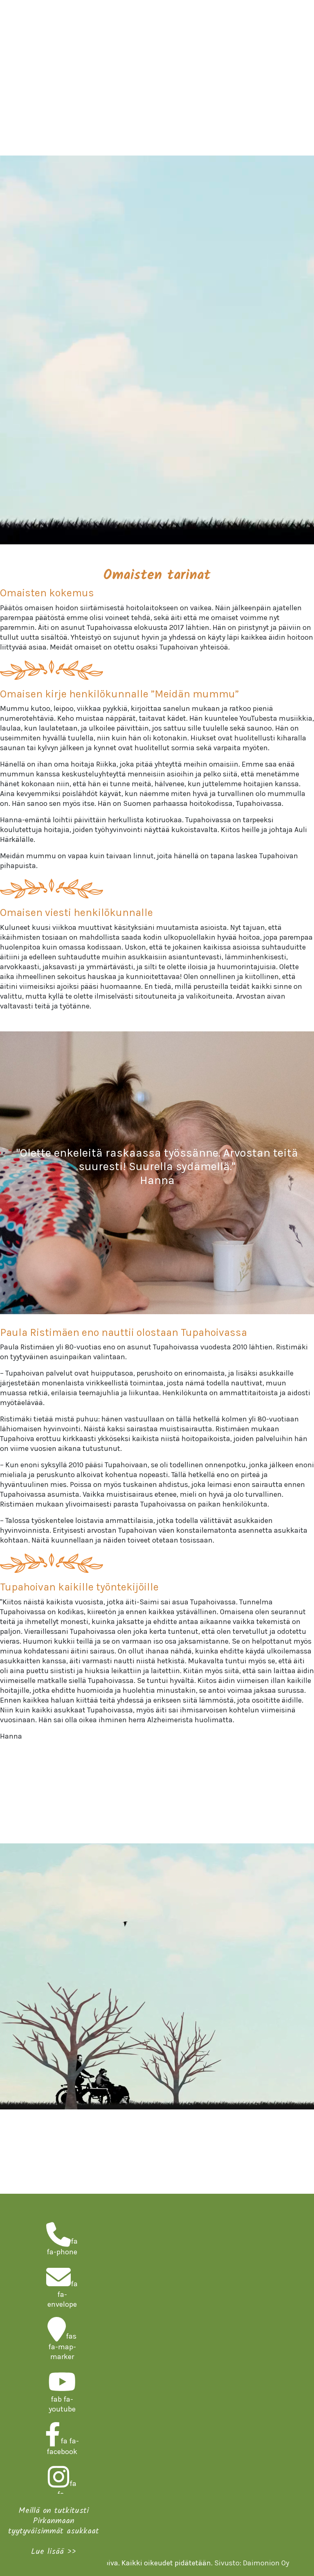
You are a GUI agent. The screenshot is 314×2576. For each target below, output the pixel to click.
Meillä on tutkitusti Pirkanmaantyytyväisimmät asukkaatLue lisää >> (54, 2531)
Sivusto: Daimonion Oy (252, 2563)
